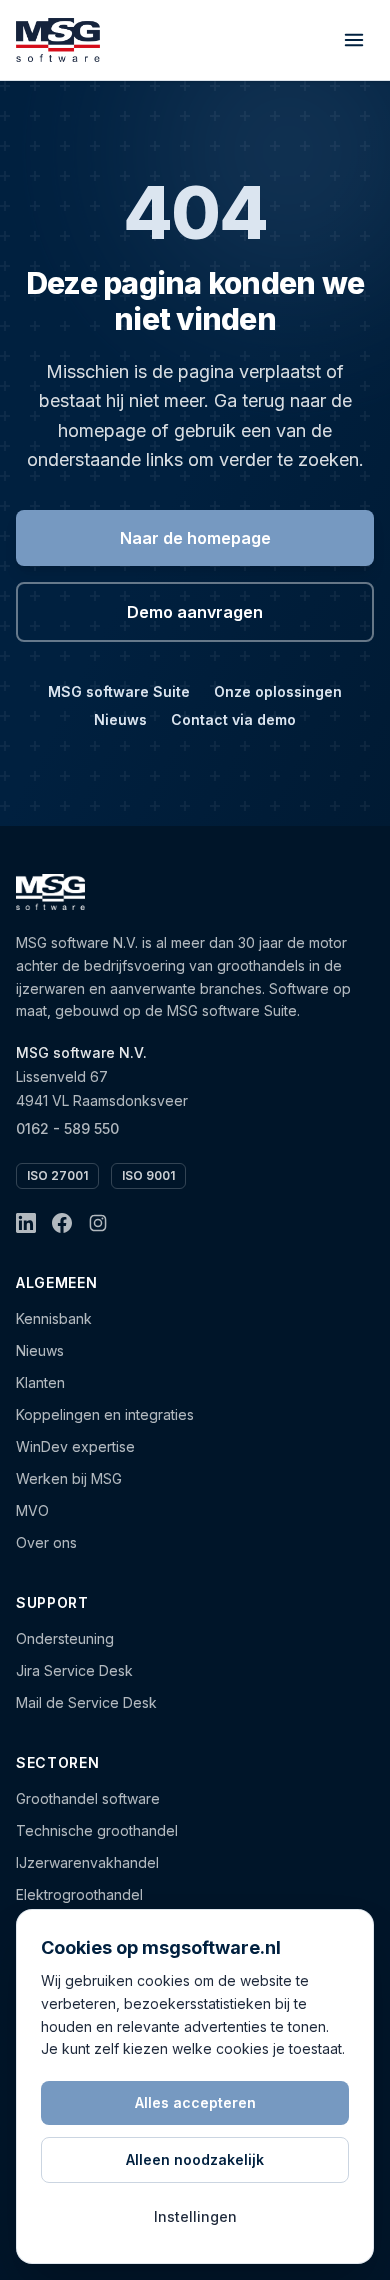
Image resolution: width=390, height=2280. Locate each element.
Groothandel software (88, 1798)
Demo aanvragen (195, 612)
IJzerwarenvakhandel (87, 1862)
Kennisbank (54, 1318)
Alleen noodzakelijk (195, 2159)
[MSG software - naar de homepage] (58, 40)
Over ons (46, 1542)
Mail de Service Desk (86, 1702)
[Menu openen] (354, 40)
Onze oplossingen (278, 691)
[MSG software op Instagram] (98, 1223)
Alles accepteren (195, 2102)
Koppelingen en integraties (105, 1414)
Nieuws (120, 719)
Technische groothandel (97, 1830)
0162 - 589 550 (67, 1128)
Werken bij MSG (69, 1478)
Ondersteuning (65, 1638)
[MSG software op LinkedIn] (26, 1223)
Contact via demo (233, 719)
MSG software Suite (119, 691)
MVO (32, 1510)
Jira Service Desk (74, 1670)
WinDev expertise (75, 1446)
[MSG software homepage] (50, 892)
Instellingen (195, 2216)
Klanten (40, 1382)
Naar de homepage (195, 538)
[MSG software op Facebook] (62, 1223)
